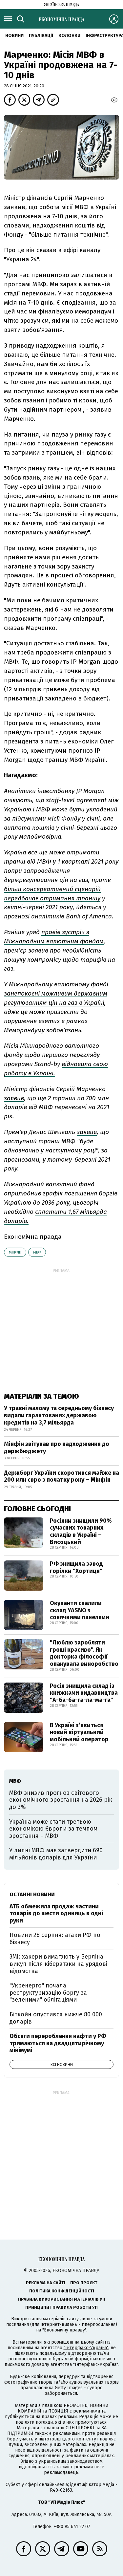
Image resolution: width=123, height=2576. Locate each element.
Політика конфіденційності (62, 2291)
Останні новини (32, 1894)
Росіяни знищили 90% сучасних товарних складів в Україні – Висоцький (81, 1531)
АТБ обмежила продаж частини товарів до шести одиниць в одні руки (56, 1913)
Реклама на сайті (46, 2283)
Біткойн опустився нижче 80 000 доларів (56, 2018)
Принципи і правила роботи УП (61, 2307)
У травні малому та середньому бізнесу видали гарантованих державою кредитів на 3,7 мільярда (59, 1415)
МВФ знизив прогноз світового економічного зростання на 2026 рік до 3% (61, 1800)
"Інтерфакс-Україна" (86, 2348)
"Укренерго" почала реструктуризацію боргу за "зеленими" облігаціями (48, 1993)
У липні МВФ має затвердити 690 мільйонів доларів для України (56, 1854)
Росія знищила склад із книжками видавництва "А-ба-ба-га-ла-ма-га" (84, 1693)
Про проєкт (84, 2283)
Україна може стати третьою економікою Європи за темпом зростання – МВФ (53, 1829)
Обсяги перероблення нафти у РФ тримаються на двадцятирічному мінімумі (58, 2043)
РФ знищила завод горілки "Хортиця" (76, 1567)
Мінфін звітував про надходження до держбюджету (57, 1448)
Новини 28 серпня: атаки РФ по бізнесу (55, 1939)
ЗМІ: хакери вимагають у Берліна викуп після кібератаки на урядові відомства (58, 1964)
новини (14, 36)
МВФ (37, 1252)
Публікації (41, 36)
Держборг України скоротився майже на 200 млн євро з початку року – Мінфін (61, 1476)
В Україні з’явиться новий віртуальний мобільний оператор (79, 1732)
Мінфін (15, 1252)
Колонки (69, 36)
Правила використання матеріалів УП (62, 2299)
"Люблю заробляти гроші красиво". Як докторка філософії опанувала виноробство (84, 1653)
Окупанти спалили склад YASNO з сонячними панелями (80, 1610)
